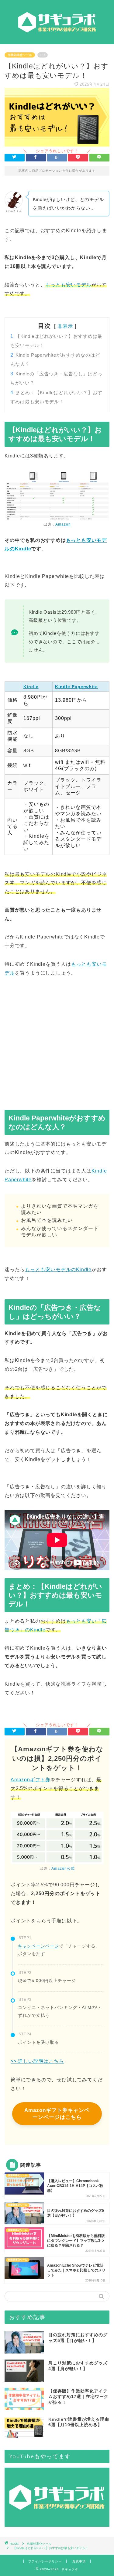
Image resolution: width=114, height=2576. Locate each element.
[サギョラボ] (57, 39)
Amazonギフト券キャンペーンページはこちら (57, 2114)
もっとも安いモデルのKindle (58, 1270)
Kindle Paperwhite (76, 687)
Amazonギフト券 (31, 1780)
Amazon (63, 524)
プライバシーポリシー (45, 2561)
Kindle (31, 687)
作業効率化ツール (20, 55)
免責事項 (79, 2561)
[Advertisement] (57, 1046)
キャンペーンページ (38, 1946)
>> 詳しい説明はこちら (37, 2061)
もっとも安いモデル (68, 285)
